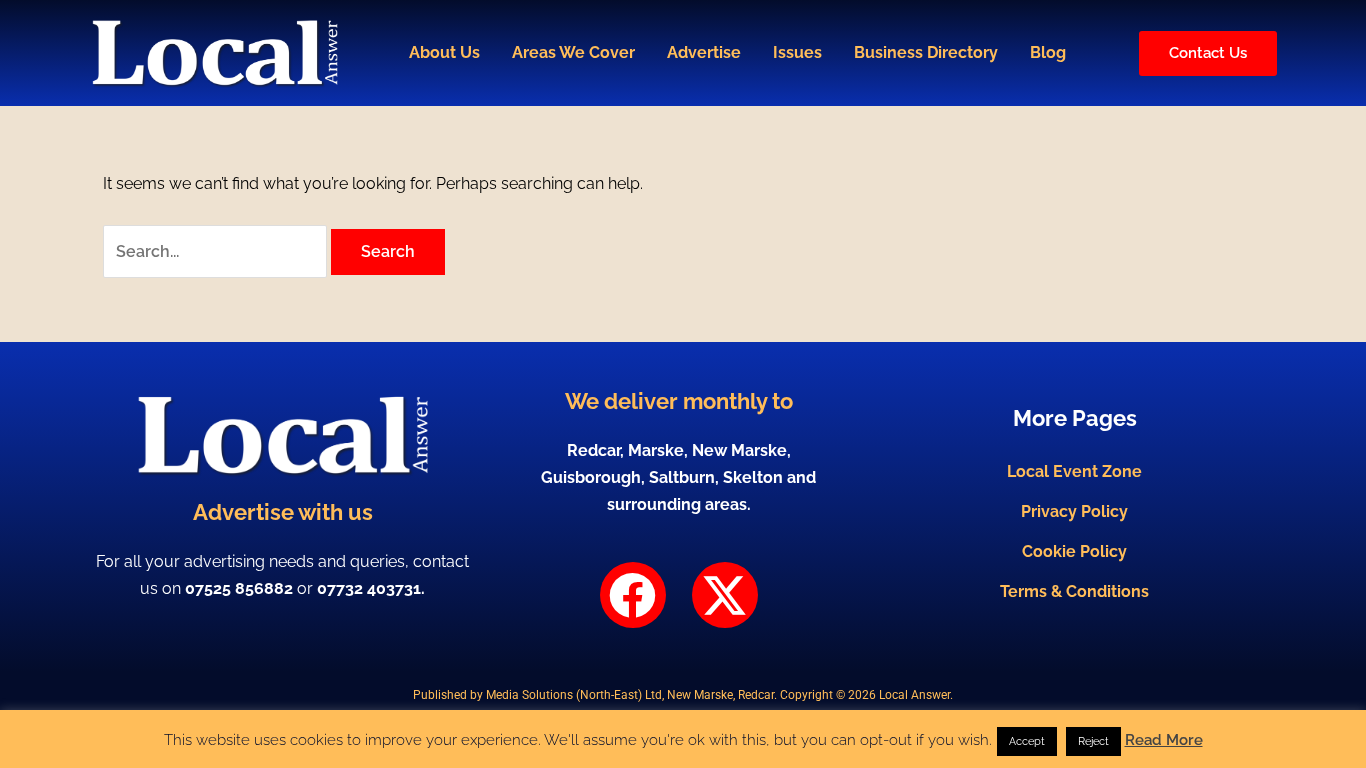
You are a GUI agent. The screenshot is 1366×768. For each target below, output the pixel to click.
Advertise (704, 53)
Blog (1048, 53)
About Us (444, 53)
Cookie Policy (1074, 551)
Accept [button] (1027, 741)
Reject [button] (1093, 741)
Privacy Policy (1074, 511)
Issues (797, 53)
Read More (1164, 740)
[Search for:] (217, 251)
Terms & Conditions (1074, 591)
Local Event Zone (1074, 471)
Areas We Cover (573, 53)
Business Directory (926, 53)
